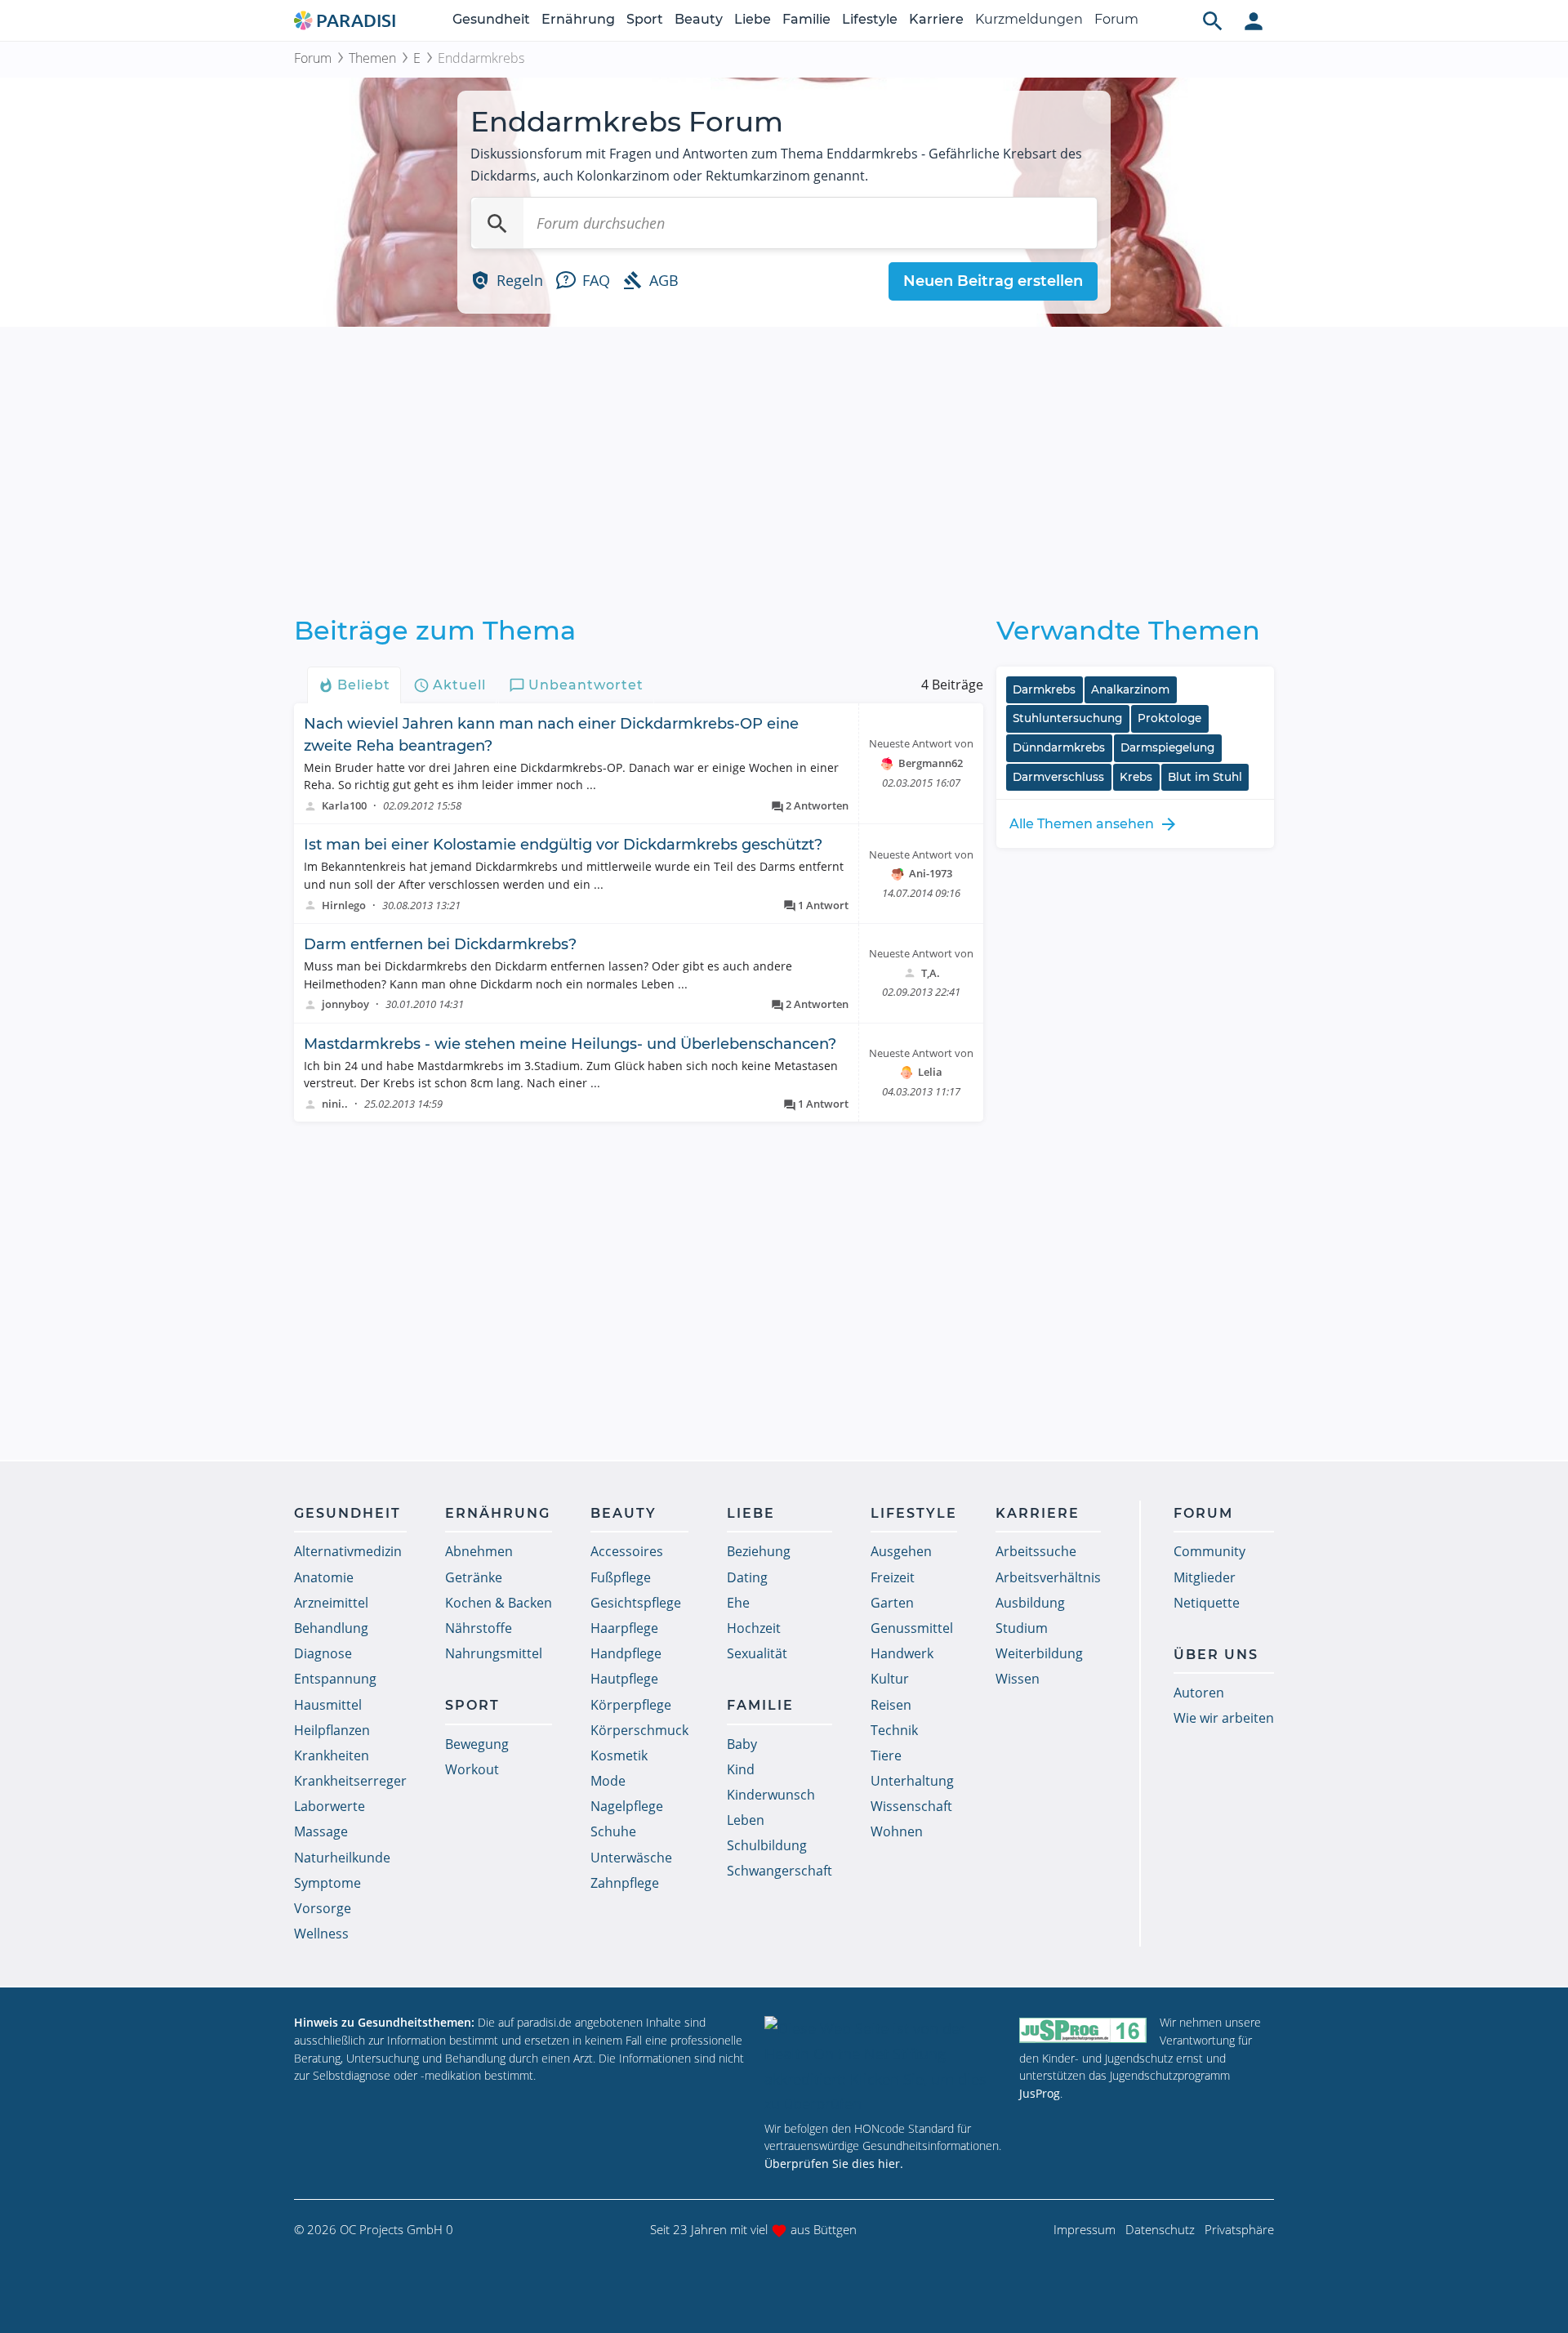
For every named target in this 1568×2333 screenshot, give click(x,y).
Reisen (891, 1705)
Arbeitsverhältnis (1048, 1577)
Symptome (327, 1883)
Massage (321, 1831)
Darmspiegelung (1167, 747)
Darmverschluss (1058, 777)
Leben (746, 1820)
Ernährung (578, 19)
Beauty (699, 19)
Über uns (1216, 1655)
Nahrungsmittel (494, 1653)
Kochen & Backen (499, 1603)
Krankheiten (332, 1755)
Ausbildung (1030, 1603)
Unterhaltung (912, 1781)
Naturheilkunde (342, 1858)
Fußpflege (621, 1577)
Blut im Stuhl (1205, 777)
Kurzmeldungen (1029, 19)
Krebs (1136, 777)
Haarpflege (624, 1628)
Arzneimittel (331, 1603)
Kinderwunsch (771, 1795)
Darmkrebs (1044, 689)
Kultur (890, 1679)
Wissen (1018, 1679)
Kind (741, 1769)
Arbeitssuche (1036, 1551)
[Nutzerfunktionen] (1254, 20)
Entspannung (335, 1679)
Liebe (753, 19)
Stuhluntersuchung (1067, 718)
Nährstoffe (479, 1628)
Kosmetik (619, 1755)
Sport (645, 19)
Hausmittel (328, 1705)
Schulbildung (767, 1845)
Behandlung (331, 1628)
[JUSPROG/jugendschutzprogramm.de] (1083, 2030)
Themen (372, 58)
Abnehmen (479, 1551)
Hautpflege (624, 1679)
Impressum (1085, 2229)
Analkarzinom (1130, 689)
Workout (472, 1769)
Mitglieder (1205, 1577)
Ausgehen (901, 1551)
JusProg (1040, 2093)
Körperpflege (631, 1705)
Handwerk (902, 1653)
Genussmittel (912, 1628)
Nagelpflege (627, 1806)
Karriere (936, 19)
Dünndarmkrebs (1059, 747)
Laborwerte (330, 1806)
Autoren (1199, 1693)
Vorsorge (323, 1908)
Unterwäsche (631, 1858)
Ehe (738, 1603)
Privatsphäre (1239, 2229)
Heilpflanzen (332, 1730)
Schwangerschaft (780, 1871)
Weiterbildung (1039, 1653)
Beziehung (759, 1551)
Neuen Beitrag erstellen (993, 281)
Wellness (321, 1934)
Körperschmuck (639, 1730)
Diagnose (323, 1653)
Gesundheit (491, 19)
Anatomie (324, 1577)
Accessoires (627, 1551)
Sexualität (757, 1653)
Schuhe (613, 1831)
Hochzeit (754, 1628)
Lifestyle (870, 19)
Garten (892, 1603)
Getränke (474, 1577)
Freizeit (893, 1577)
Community (1209, 1551)
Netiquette (1207, 1603)
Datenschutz (1160, 2229)
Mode (608, 1781)
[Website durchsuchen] (1213, 20)
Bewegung (477, 1744)
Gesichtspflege (636, 1603)
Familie (806, 19)
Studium (1022, 1628)
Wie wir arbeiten (1224, 1718)
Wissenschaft (911, 1806)
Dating (747, 1577)
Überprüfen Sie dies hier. (834, 2163)
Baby (742, 1744)
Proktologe (1169, 718)
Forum (1116, 19)
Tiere (886, 1755)
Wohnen (897, 1831)
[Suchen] (497, 223)
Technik (894, 1730)
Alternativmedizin (348, 1551)
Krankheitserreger (350, 1781)
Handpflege (626, 1653)
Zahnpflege (625, 1883)
